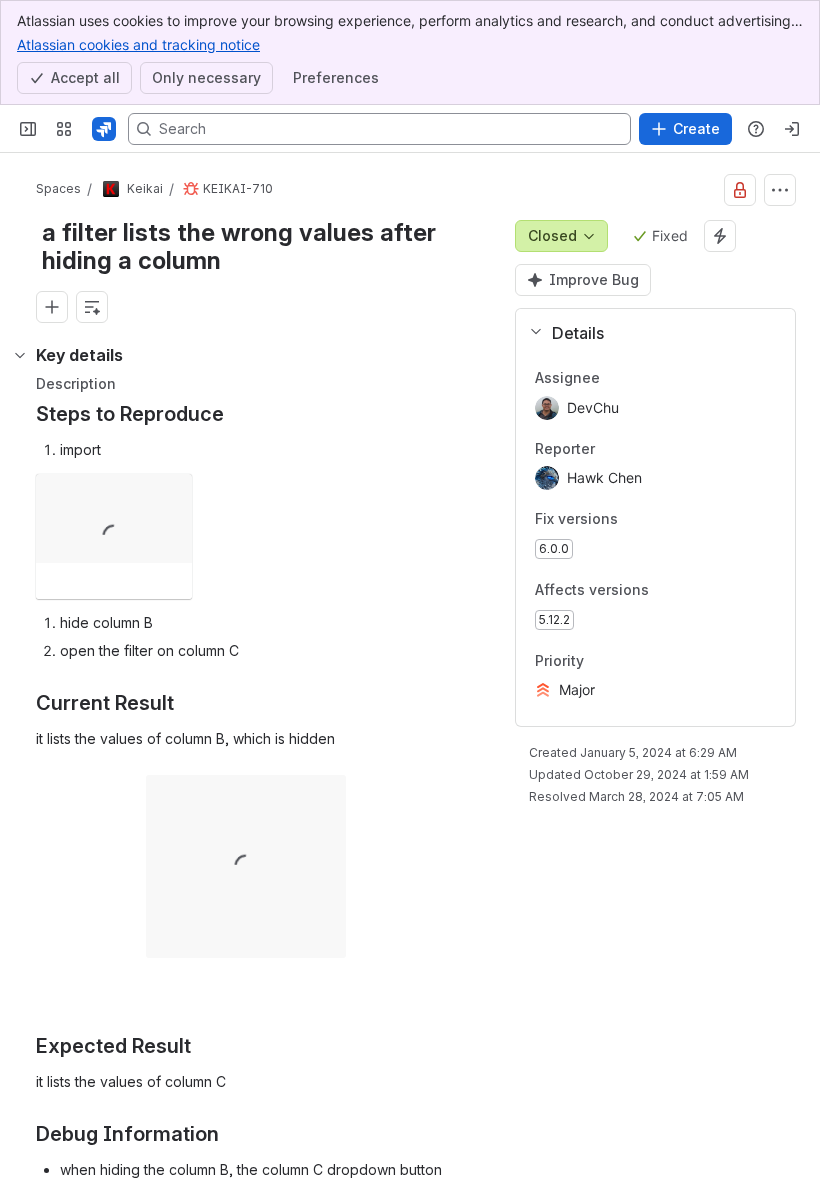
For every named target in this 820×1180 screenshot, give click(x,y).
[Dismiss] (420, 1022)
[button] (647, 333)
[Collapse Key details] (20, 355)
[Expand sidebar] (28, 129)
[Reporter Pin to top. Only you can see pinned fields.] (639, 449)
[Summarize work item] (92, 307)
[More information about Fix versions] (638, 521)
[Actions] (780, 190)
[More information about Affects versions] (669, 591)
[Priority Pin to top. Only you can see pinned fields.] (628, 661)
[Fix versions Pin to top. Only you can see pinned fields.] (662, 520)
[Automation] (720, 236)
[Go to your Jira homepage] (104, 129)
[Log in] (792, 129)
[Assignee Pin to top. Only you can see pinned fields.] (644, 378)
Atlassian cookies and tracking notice (138, 44)
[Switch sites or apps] (64, 129)
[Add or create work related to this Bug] (52, 307)
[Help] (756, 129)
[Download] (171, 495)
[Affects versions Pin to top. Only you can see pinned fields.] (693, 590)
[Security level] (740, 190)
